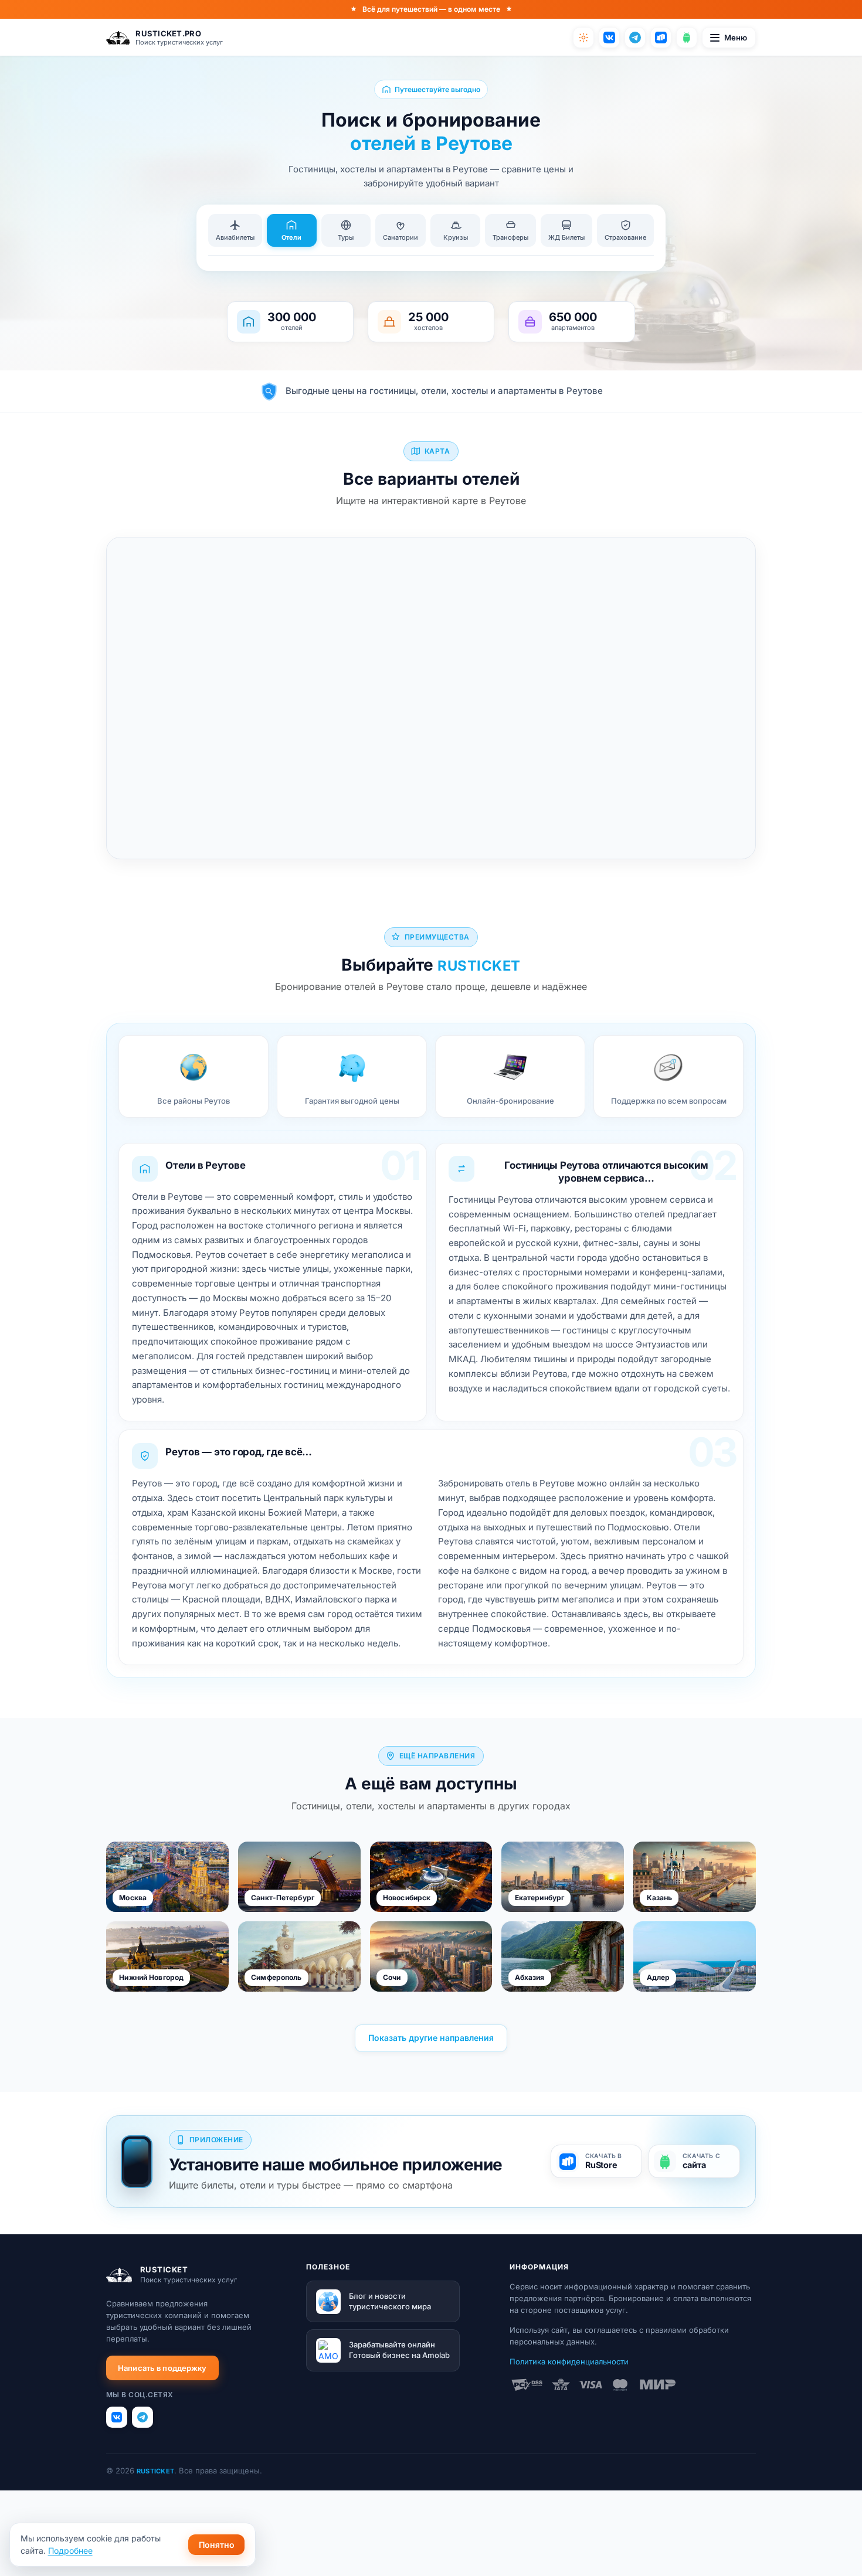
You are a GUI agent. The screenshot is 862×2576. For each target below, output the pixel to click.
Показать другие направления (431, 2038)
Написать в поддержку (162, 2368)
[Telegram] (635, 38)
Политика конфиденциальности (569, 2361)
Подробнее (70, 2551)
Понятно (217, 2545)
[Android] (687, 38)
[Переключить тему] (583, 38)
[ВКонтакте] (609, 38)
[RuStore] (661, 38)
